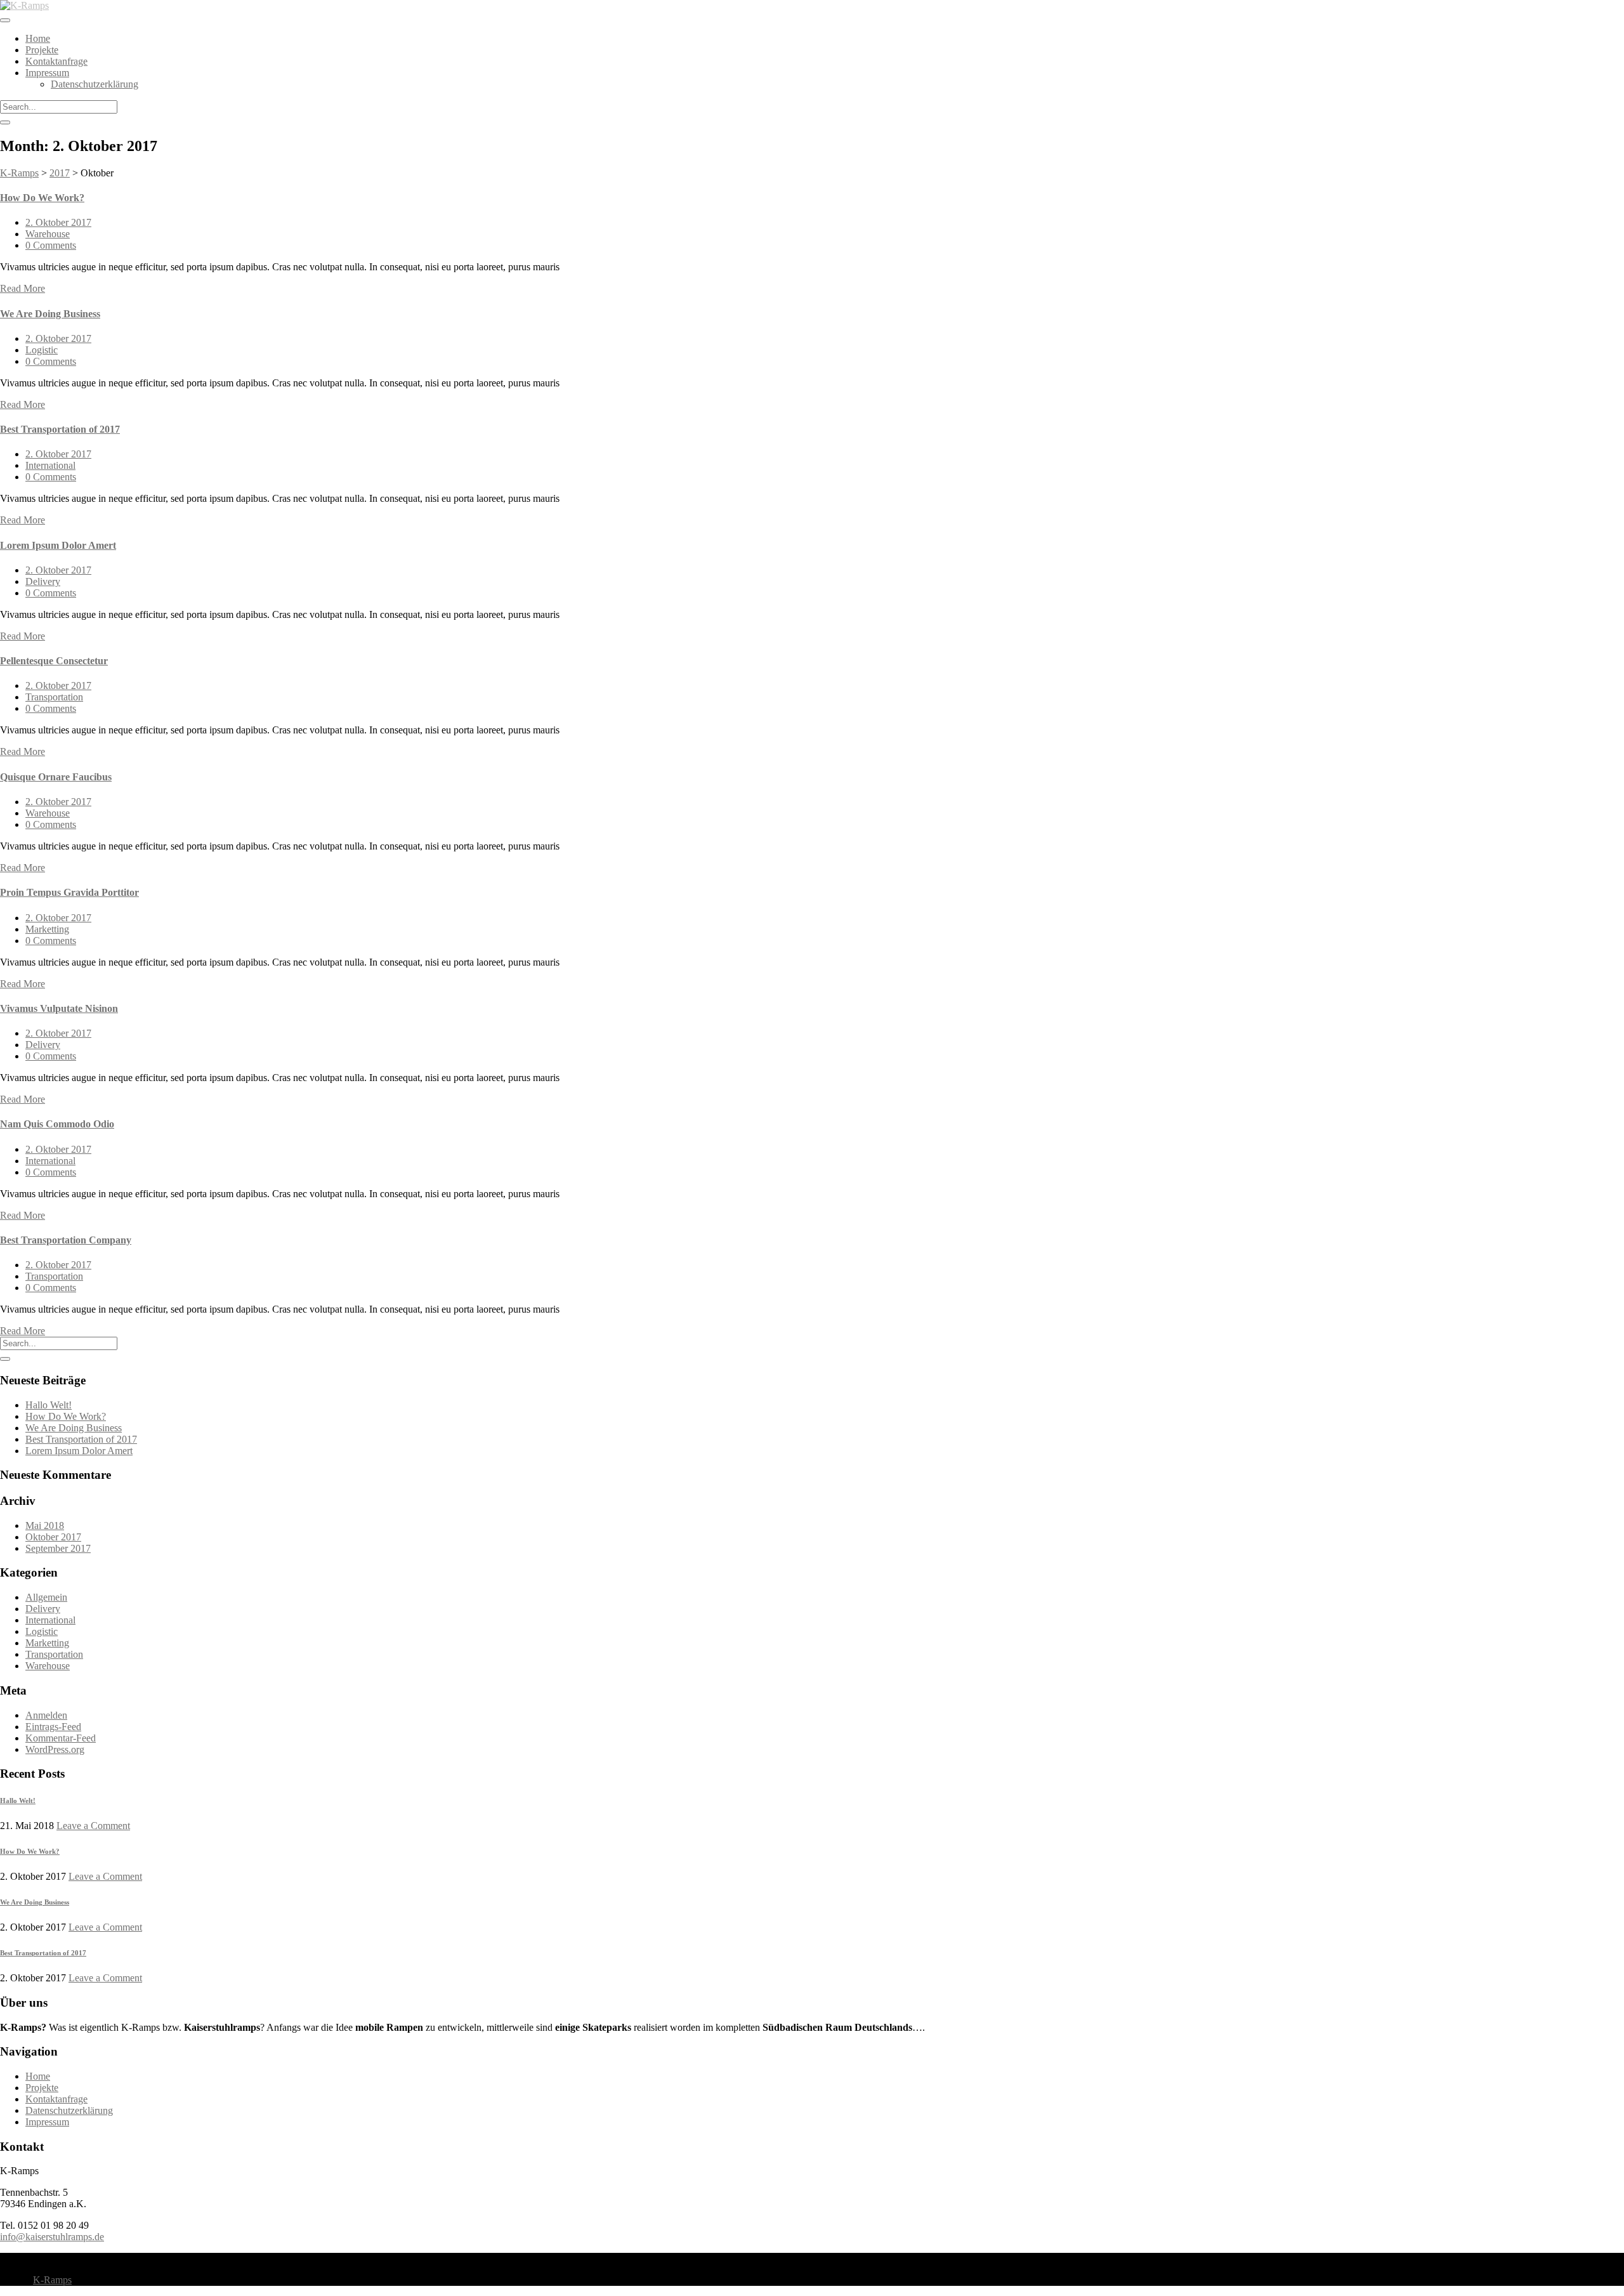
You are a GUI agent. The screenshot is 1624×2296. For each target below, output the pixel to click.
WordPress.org (55, 1749)
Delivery (43, 581)
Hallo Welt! (49, 1405)
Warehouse (48, 234)
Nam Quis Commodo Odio (57, 1124)
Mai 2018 (45, 1525)
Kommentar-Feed (61, 1738)
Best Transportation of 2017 (60, 429)
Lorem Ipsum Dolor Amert (58, 545)
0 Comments (51, 245)
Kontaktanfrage (56, 61)
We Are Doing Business (50, 314)
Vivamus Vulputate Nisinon (59, 1008)
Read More (23, 288)
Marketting (47, 929)
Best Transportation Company (66, 1240)
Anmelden (46, 1715)
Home (38, 38)
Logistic (42, 350)
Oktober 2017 (53, 1537)
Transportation (54, 697)
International (50, 465)
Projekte (42, 50)
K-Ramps (52, 2280)
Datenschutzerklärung (95, 84)
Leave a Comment (93, 1826)
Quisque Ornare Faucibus (56, 777)
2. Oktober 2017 (58, 222)
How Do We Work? (42, 198)
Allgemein (46, 1597)
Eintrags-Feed (53, 1727)
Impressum (47, 73)
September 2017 (58, 1548)
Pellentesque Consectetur (54, 661)
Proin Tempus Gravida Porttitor (69, 892)
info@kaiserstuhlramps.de (52, 2237)
